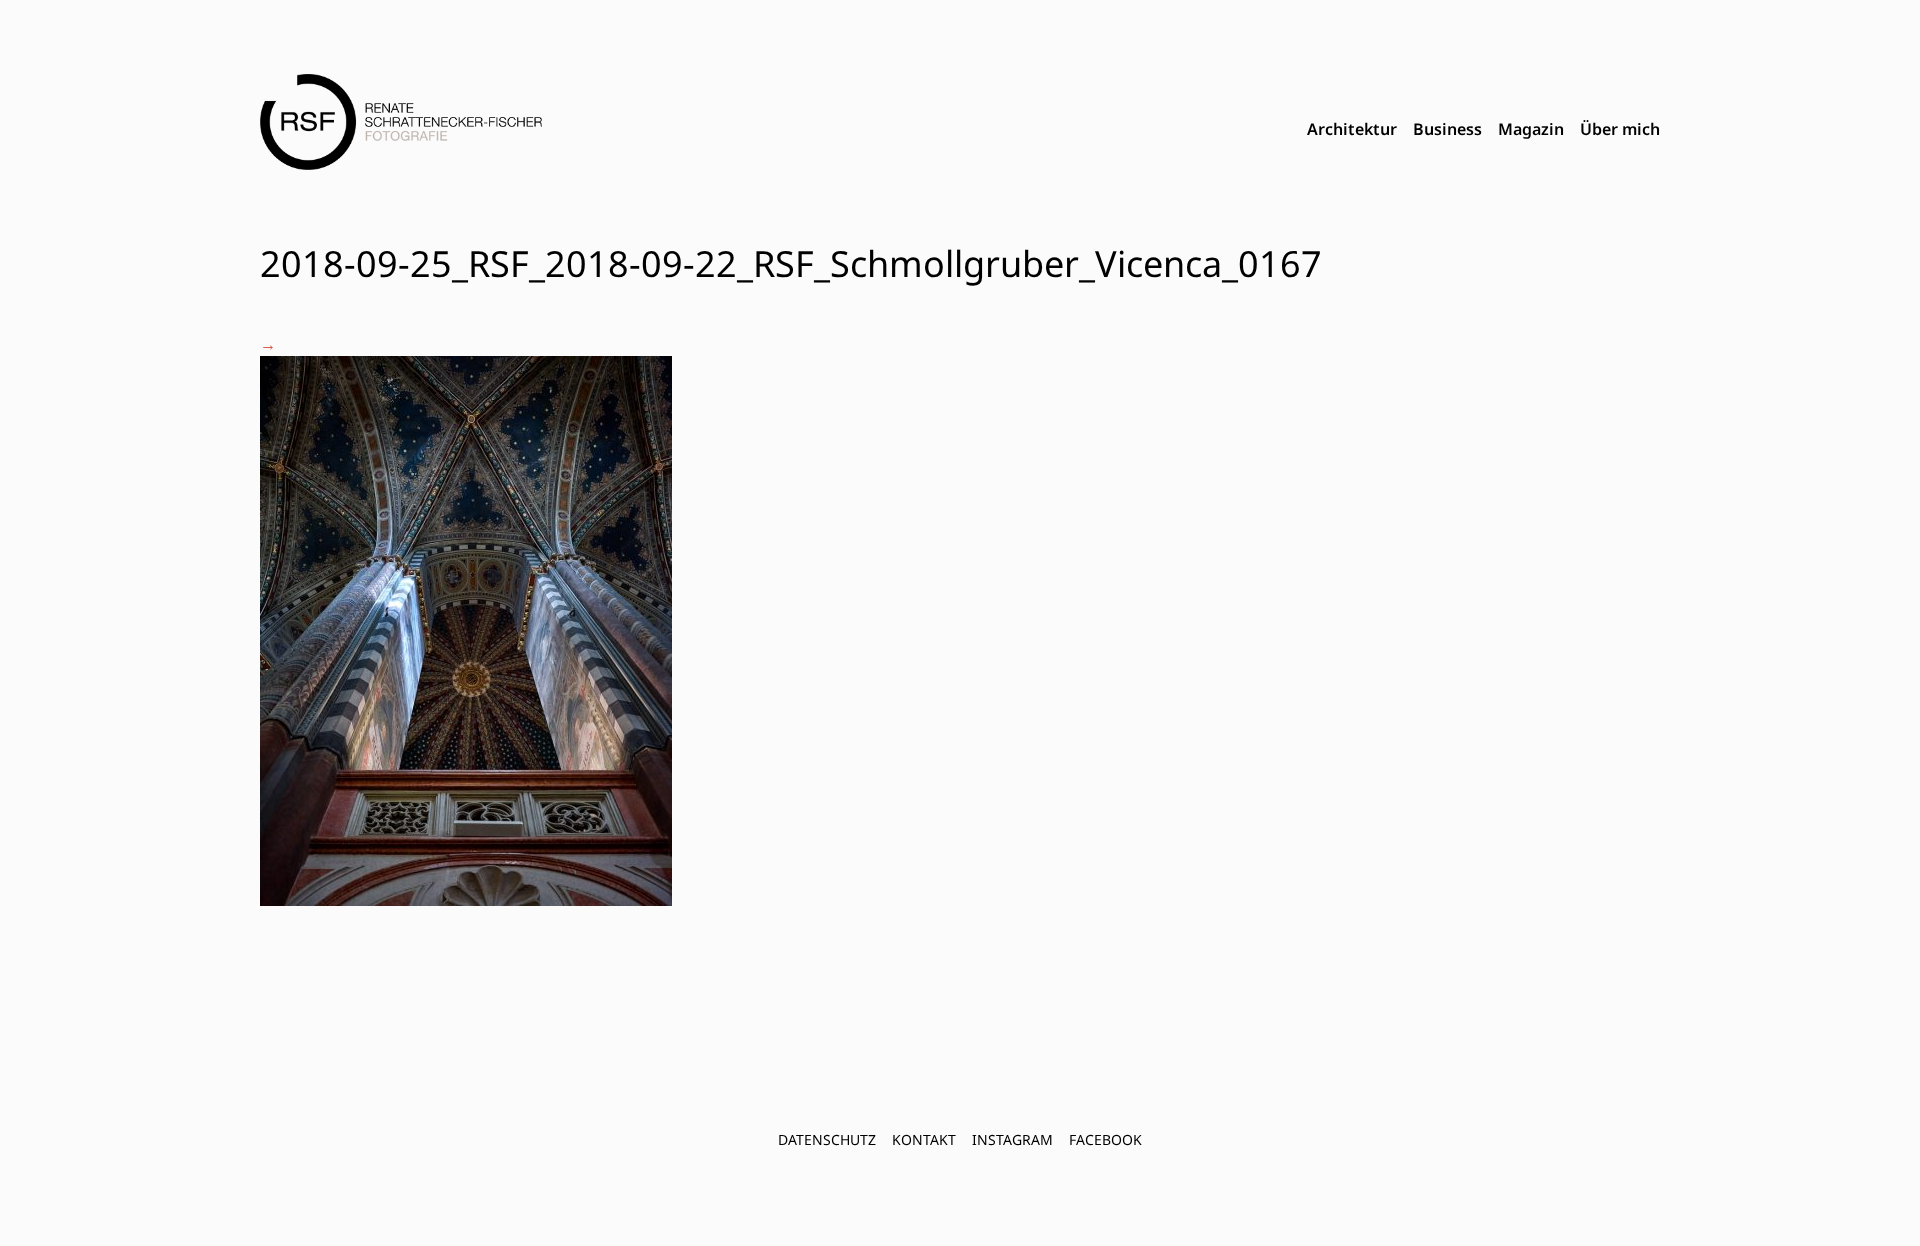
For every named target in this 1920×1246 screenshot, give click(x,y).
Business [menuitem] (1447, 129)
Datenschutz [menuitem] (827, 1139)
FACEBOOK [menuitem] (1105, 1139)
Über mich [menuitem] (1620, 129)
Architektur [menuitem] (1352, 129)
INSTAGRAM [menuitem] (1012, 1139)
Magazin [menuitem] (1531, 129)
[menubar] (1483, 130)
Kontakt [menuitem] (924, 1139)
